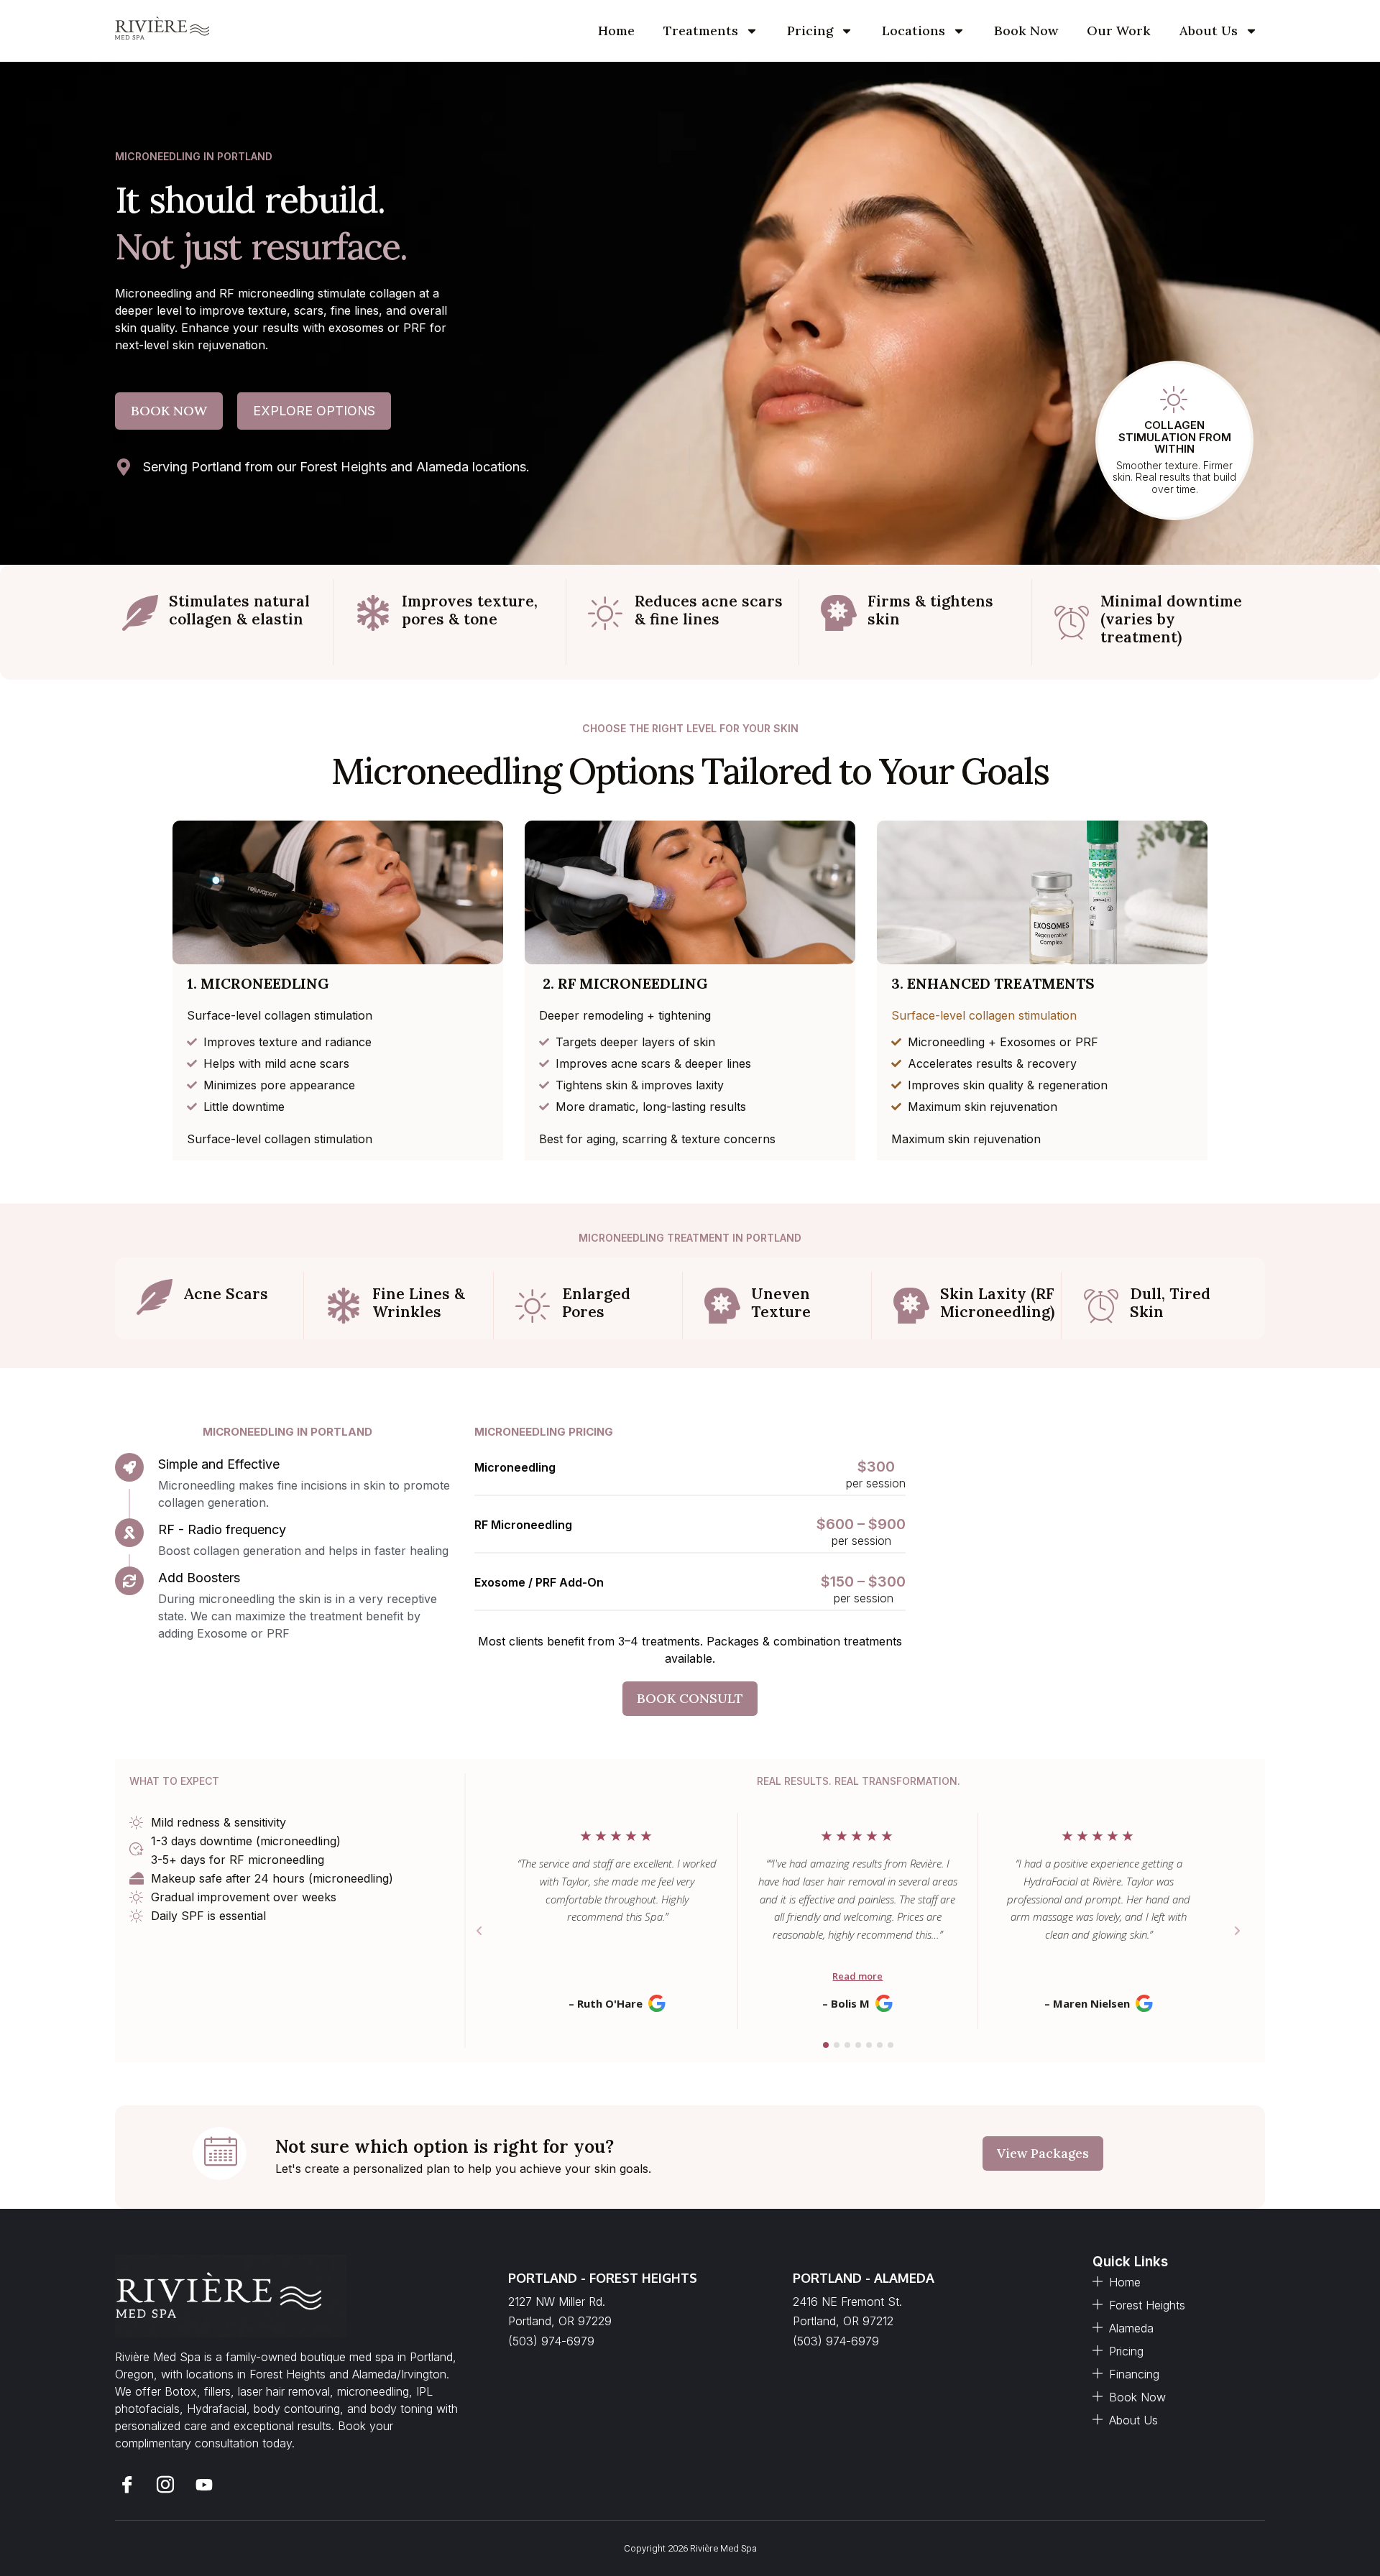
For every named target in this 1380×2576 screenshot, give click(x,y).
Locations (914, 31)
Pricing (810, 31)
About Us (1209, 31)
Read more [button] (857, 1976)
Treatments (701, 31)
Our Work (1119, 31)
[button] (479, 1931)
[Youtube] (204, 2485)
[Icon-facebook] (127, 2485)
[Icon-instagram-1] (166, 2485)
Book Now (1026, 31)
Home (616, 31)
